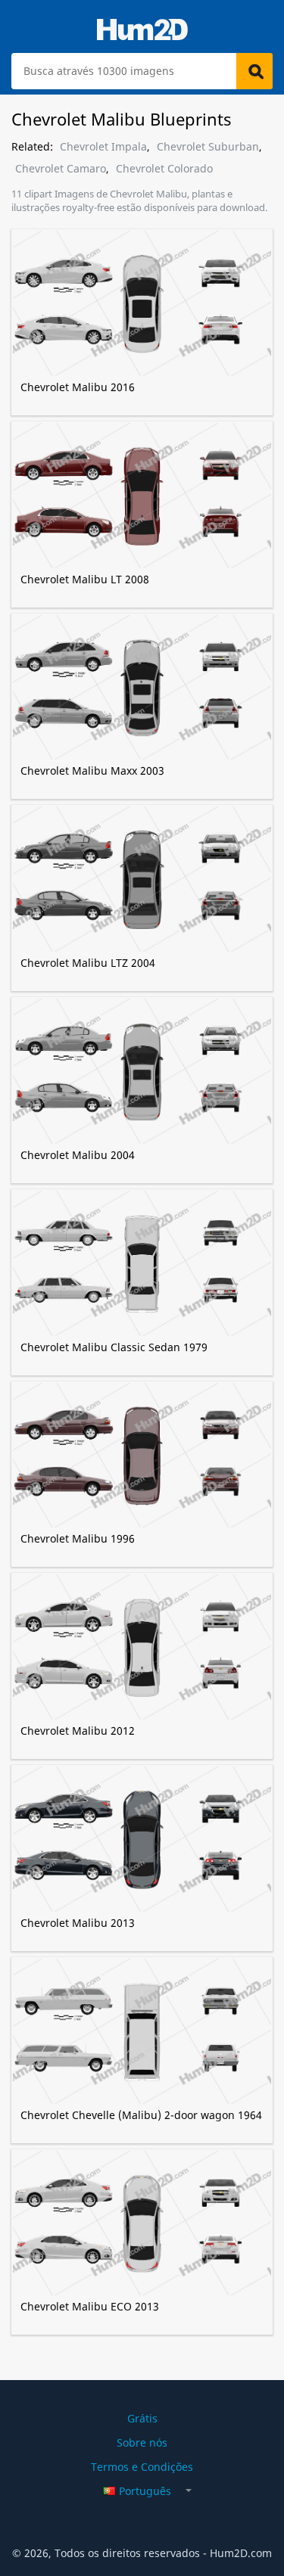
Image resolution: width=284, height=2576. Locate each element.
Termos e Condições (142, 2467)
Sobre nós (142, 2442)
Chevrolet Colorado (164, 169)
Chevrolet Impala (103, 147)
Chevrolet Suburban (208, 147)
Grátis (142, 2418)
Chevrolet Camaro (61, 169)
